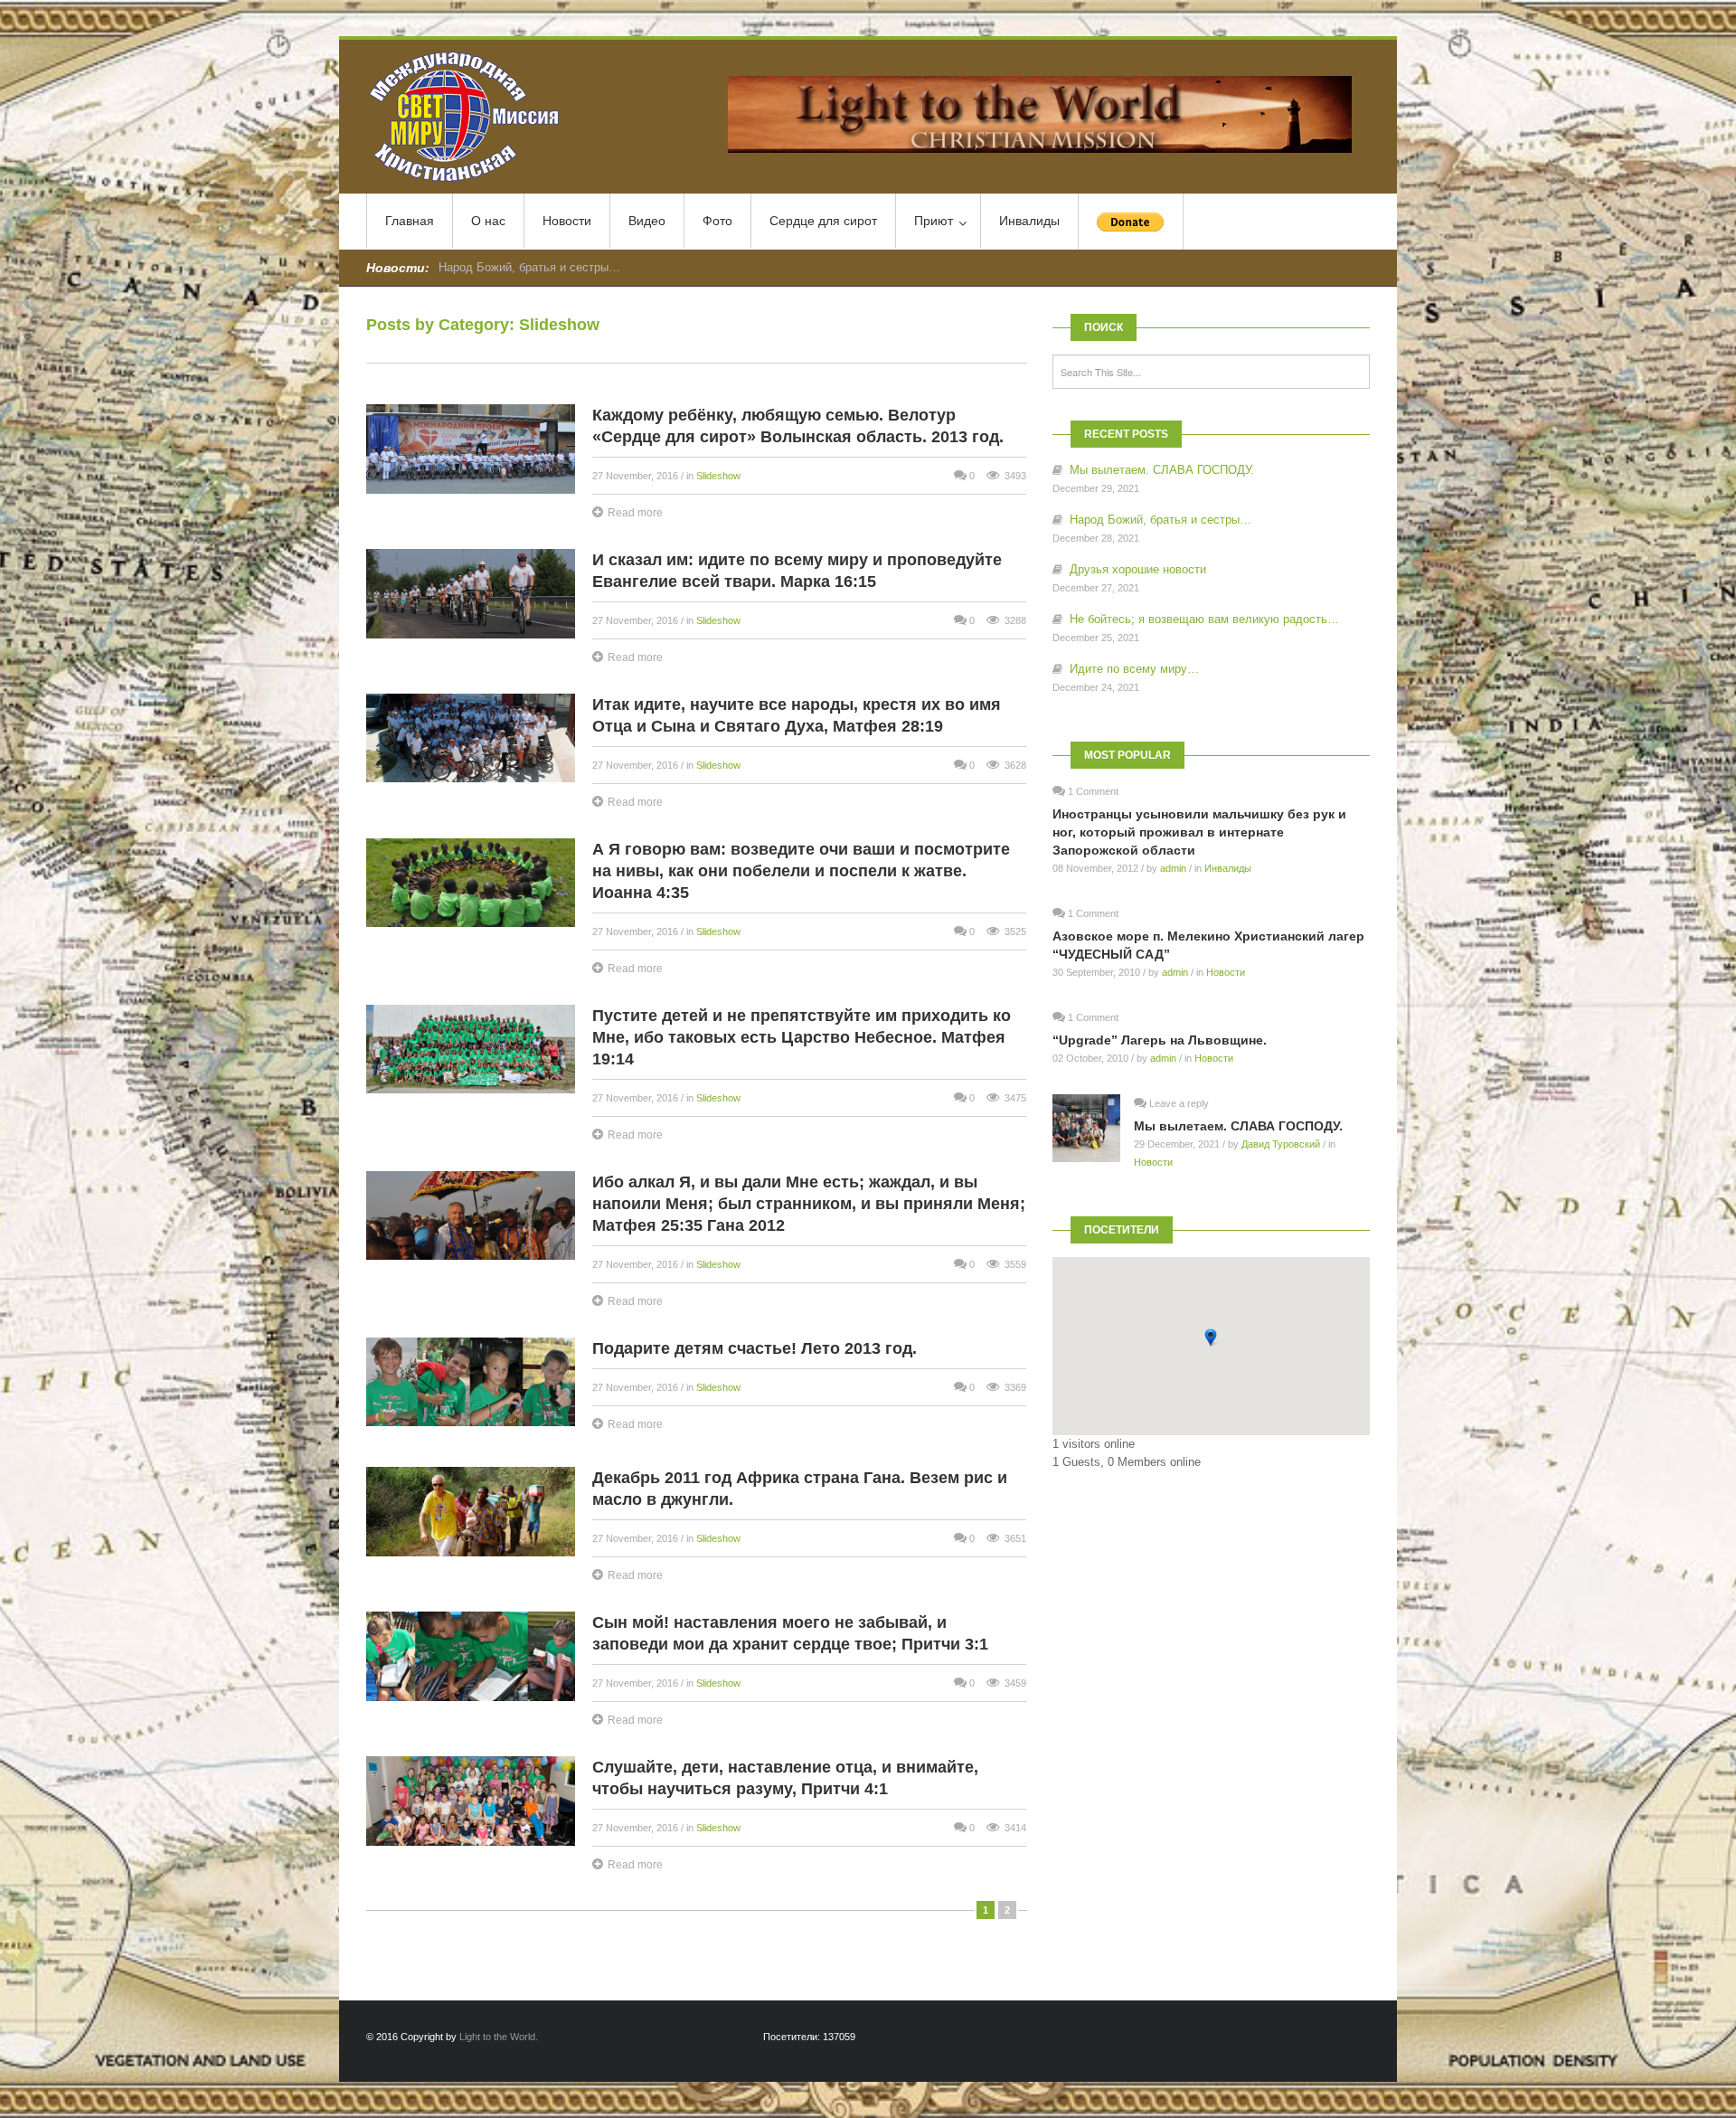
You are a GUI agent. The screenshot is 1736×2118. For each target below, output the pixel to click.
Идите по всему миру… (1134, 669)
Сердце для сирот (823, 221)
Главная (410, 221)
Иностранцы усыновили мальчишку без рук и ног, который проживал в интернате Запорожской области (1199, 832)
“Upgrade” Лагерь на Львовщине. (1160, 1040)
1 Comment (1093, 791)
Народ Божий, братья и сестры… (1160, 520)
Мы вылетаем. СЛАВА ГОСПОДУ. (1162, 470)
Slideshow (718, 476)
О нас (488, 221)
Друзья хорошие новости (507, 267)
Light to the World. (499, 2037)
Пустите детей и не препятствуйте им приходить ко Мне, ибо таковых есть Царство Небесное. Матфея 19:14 (802, 1037)
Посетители (1122, 1230)
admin (1173, 868)
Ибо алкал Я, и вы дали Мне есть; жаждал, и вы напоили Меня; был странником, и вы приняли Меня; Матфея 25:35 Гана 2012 (809, 1204)
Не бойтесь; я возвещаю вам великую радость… (1204, 619)
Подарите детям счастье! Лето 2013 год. (755, 1348)
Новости (567, 221)
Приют (934, 221)
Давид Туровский (1281, 1144)
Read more (635, 513)
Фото (717, 221)
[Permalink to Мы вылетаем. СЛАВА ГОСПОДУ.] (1093, 1128)
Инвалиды (1029, 221)
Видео (647, 221)
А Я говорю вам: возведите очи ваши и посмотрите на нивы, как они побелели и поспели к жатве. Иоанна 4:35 (801, 871)
